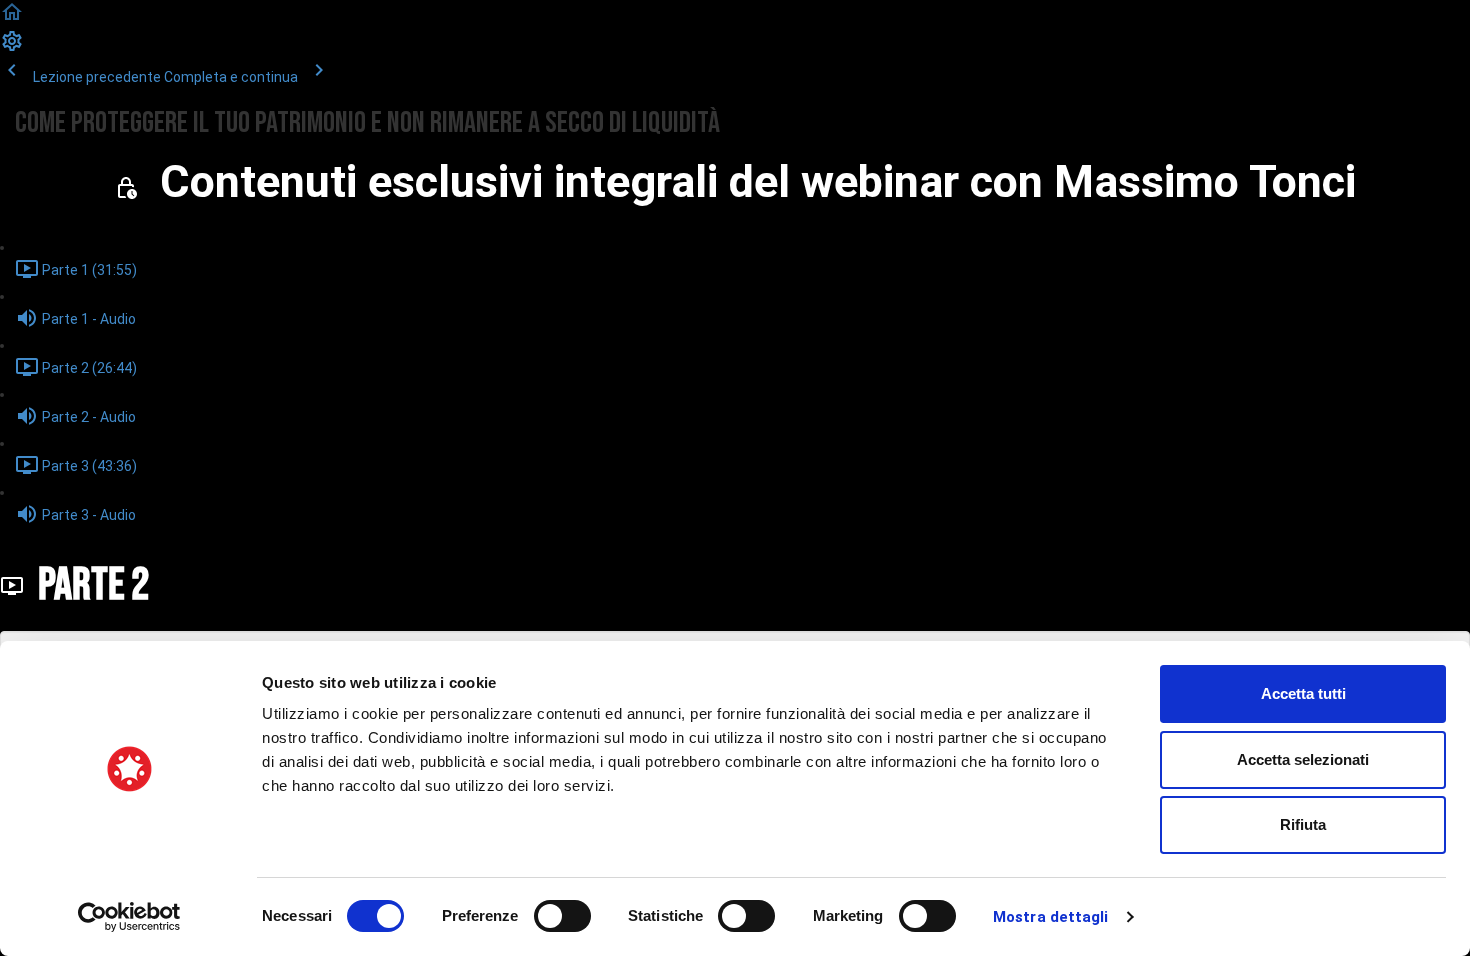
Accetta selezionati (1303, 759)
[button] (12, 19)
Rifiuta (1303, 824)
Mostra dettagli (1051, 917)
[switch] (562, 916)
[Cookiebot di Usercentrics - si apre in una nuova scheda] (129, 917)
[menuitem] (12, 48)
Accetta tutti (1303, 693)
